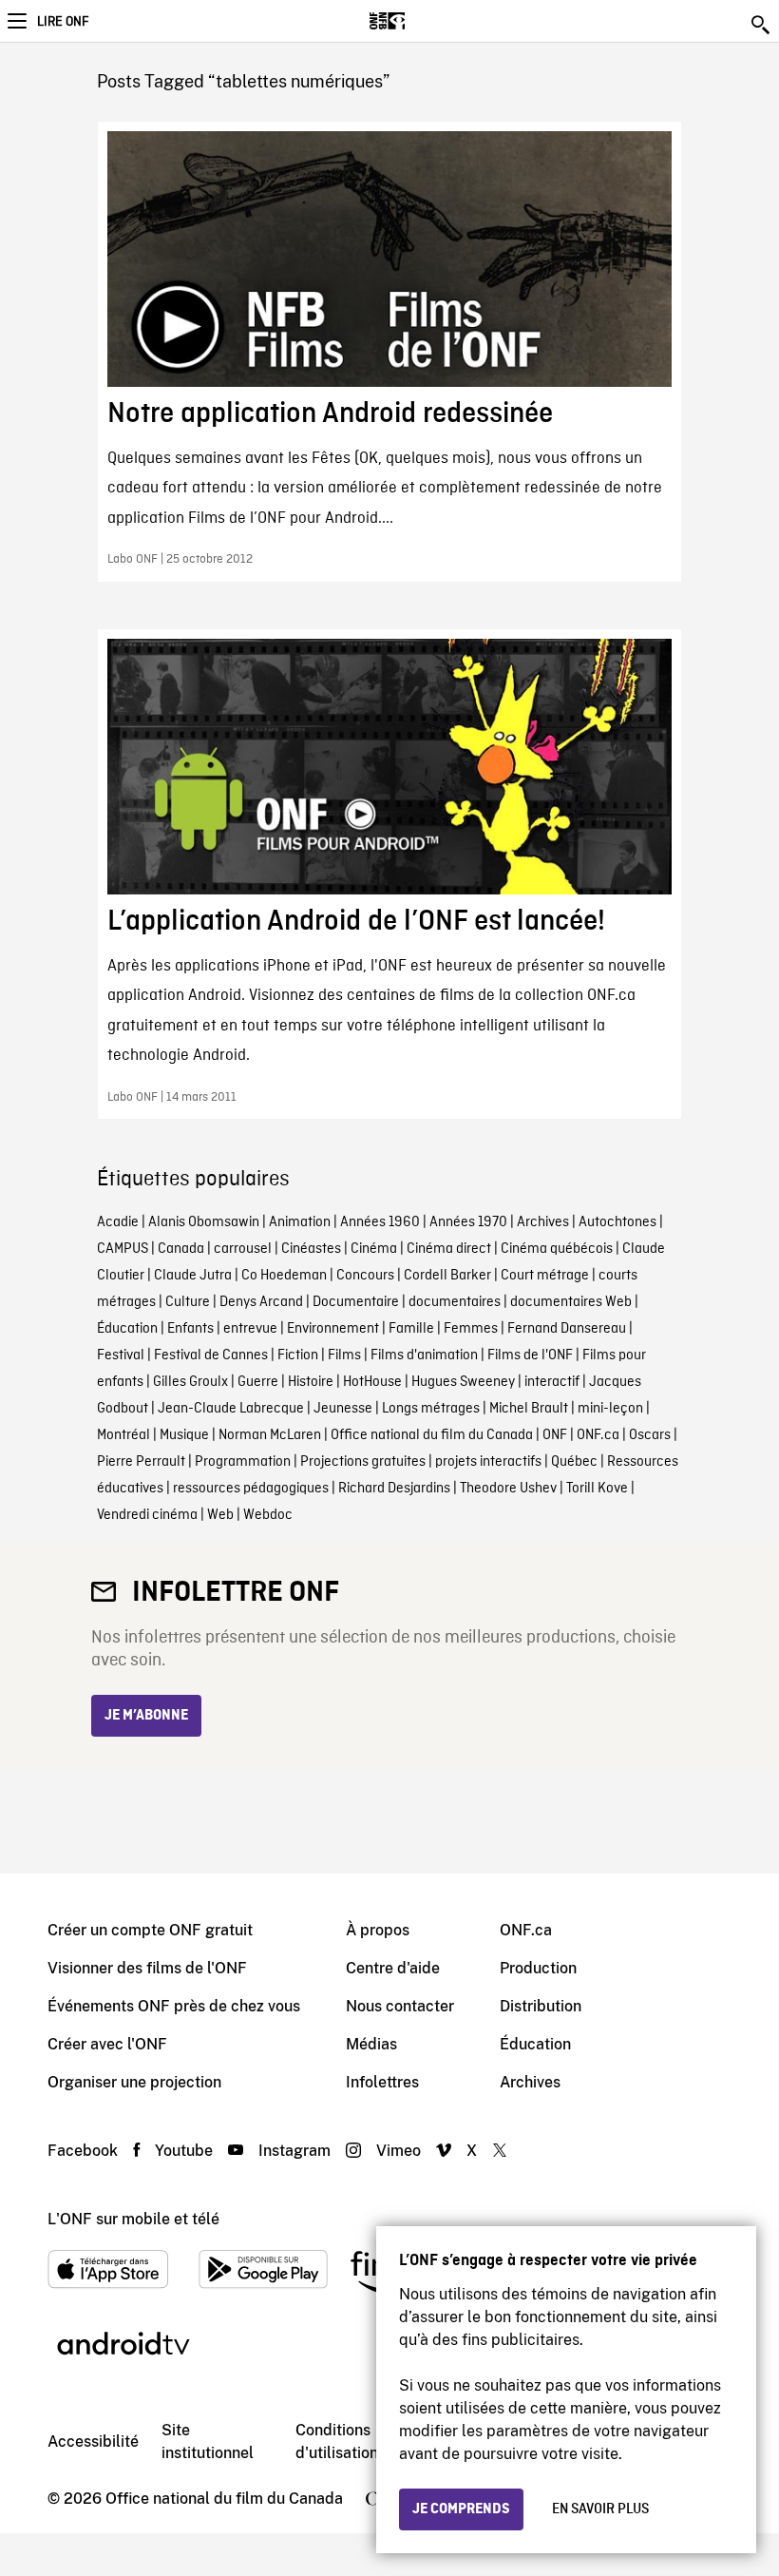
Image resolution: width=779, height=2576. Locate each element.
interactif (552, 1382)
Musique (184, 1435)
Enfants (190, 1329)
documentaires (455, 1302)
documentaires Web (571, 1302)
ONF (555, 1435)
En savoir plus (600, 2509)
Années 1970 (468, 1222)
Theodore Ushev (508, 1489)
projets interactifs (488, 1462)
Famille (411, 1329)
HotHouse (372, 1382)
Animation (300, 1222)
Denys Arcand (261, 1302)
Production (538, 1968)
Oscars (650, 1435)
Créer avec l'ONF (107, 2044)
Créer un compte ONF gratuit (150, 1930)
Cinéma (374, 1249)
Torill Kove (597, 1489)
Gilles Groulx (190, 1382)
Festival (121, 1355)
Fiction (298, 1355)
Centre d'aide (393, 1968)
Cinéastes (311, 1249)
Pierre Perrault (141, 1462)
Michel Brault (529, 1409)
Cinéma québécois (557, 1249)
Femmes (471, 1329)
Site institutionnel (208, 2441)
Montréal (123, 1435)
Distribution (541, 2006)
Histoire (311, 1382)
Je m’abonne (146, 1716)
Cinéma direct (449, 1249)
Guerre (258, 1382)
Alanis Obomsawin (204, 1222)
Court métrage (545, 1276)
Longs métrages (431, 1409)
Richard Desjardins (394, 1489)
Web (220, 1515)
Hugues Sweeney (463, 1382)
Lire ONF (63, 22)
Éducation (127, 1329)
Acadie (118, 1222)
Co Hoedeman (284, 1276)
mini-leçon (610, 1409)
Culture (188, 1302)
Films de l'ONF (530, 1355)
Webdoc (268, 1515)
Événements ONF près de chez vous (174, 2006)
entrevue (250, 1329)
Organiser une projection (134, 2082)
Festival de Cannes (211, 1355)
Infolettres (382, 2082)
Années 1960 (380, 1222)
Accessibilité (93, 2441)
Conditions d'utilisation (337, 2441)
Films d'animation (424, 1355)
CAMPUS (123, 1249)
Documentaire (356, 1302)
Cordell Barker (447, 1276)
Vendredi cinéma (147, 1515)
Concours (365, 1276)
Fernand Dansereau (567, 1329)
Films (344, 1355)
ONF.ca (598, 1435)
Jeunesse (343, 1409)
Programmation (243, 1462)
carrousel (243, 1249)
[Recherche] (762, 25)
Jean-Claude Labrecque (231, 1409)
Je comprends (461, 2509)
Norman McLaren (270, 1435)
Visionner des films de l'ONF (147, 1968)
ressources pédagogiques (251, 1489)
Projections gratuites (363, 1462)
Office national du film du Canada (432, 1435)
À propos (378, 1930)
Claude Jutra (193, 1276)
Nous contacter (400, 2006)
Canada (181, 1249)
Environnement (333, 1329)
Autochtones (617, 1222)
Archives (543, 1222)
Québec (574, 1462)
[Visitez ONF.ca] (420, 21)
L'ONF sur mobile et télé (133, 2219)
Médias (371, 2044)
